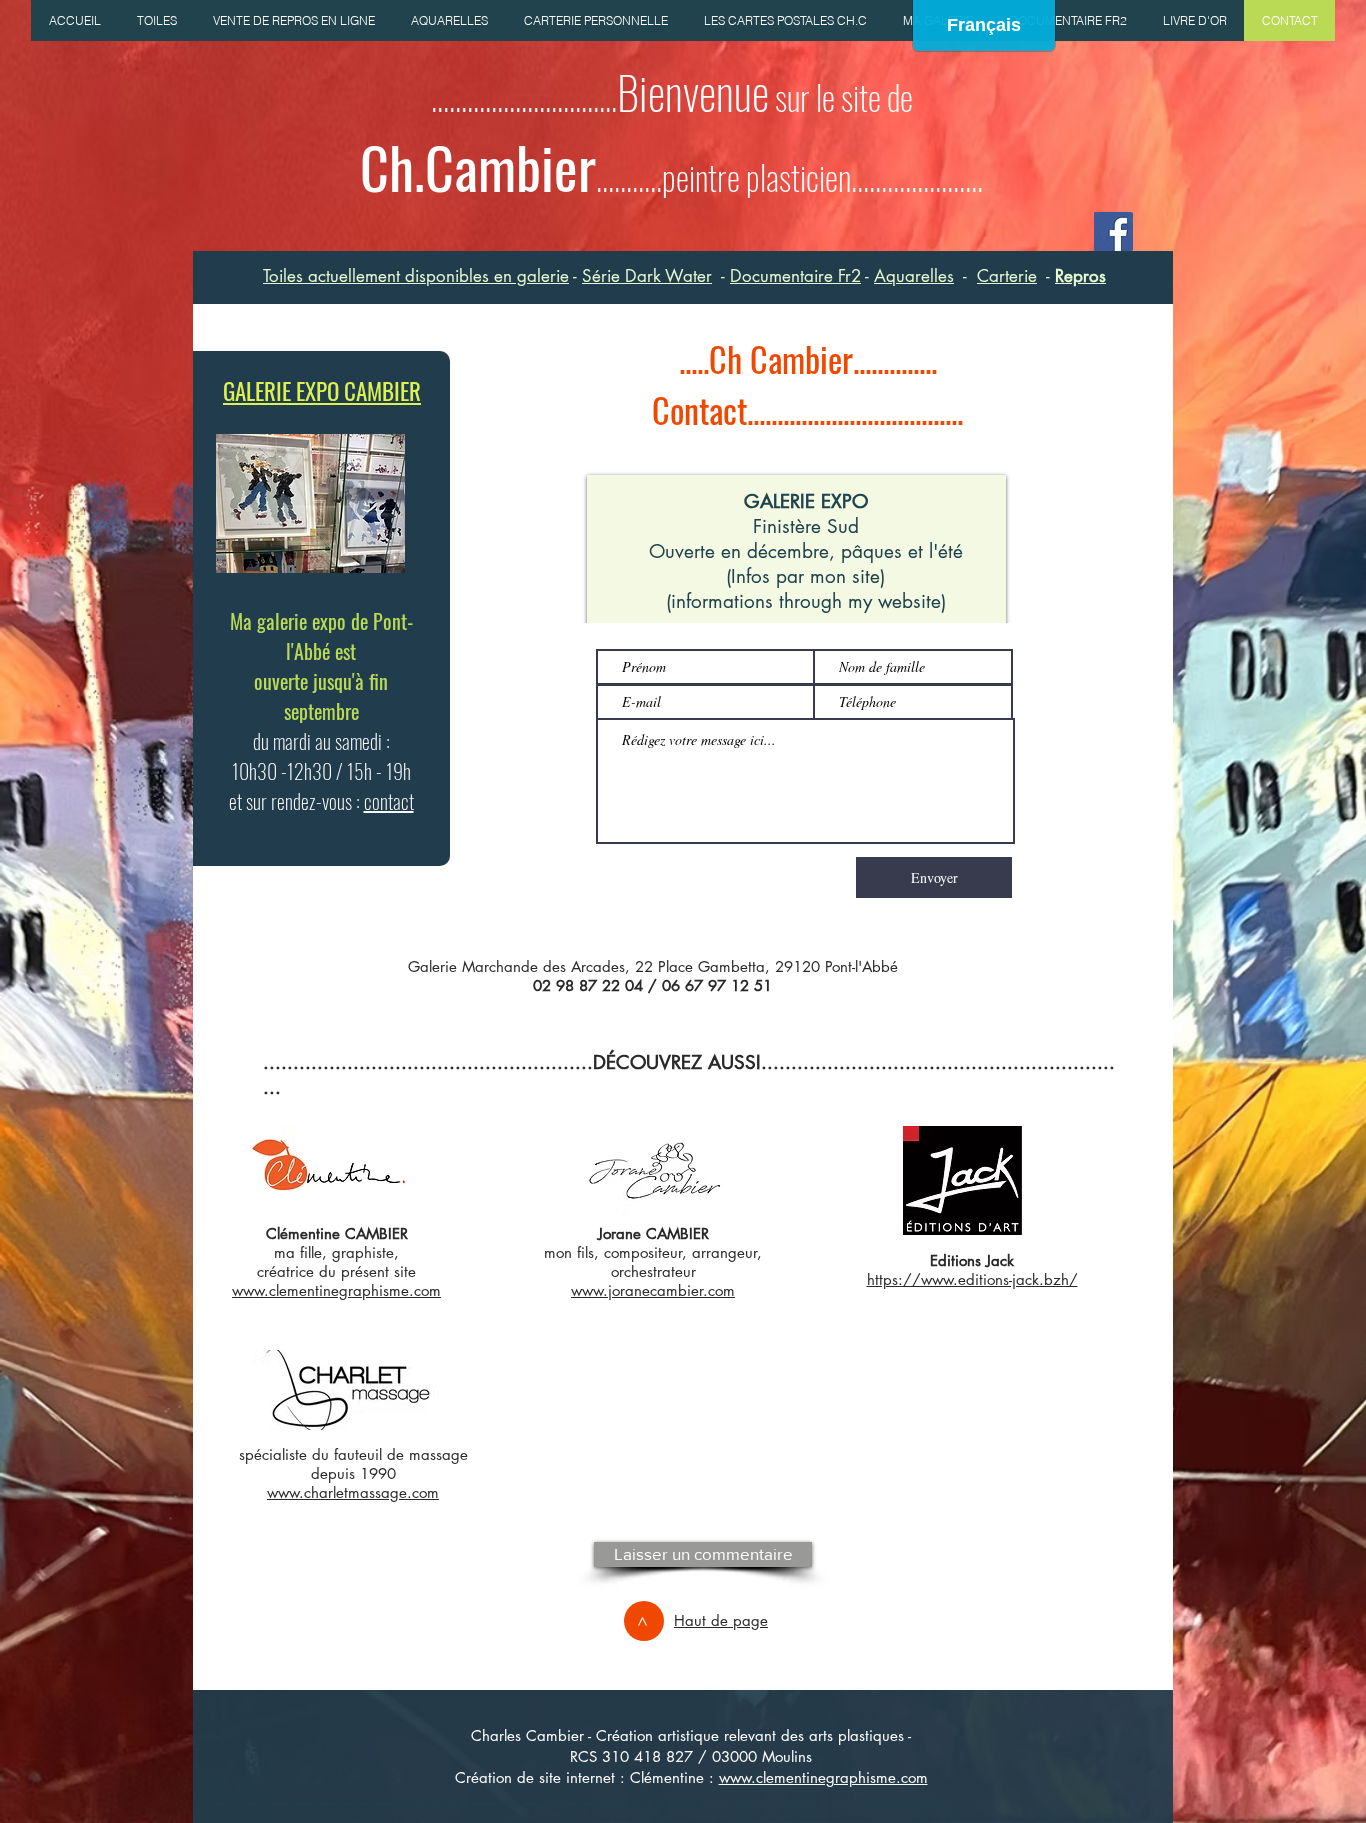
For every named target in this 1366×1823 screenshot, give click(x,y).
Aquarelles (914, 276)
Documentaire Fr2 (795, 276)
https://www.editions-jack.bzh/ (972, 1279)
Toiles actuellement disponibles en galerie (416, 276)
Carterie (1007, 276)
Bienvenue (693, 91)
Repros (1080, 276)
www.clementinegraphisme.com (823, 1777)
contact (389, 801)
